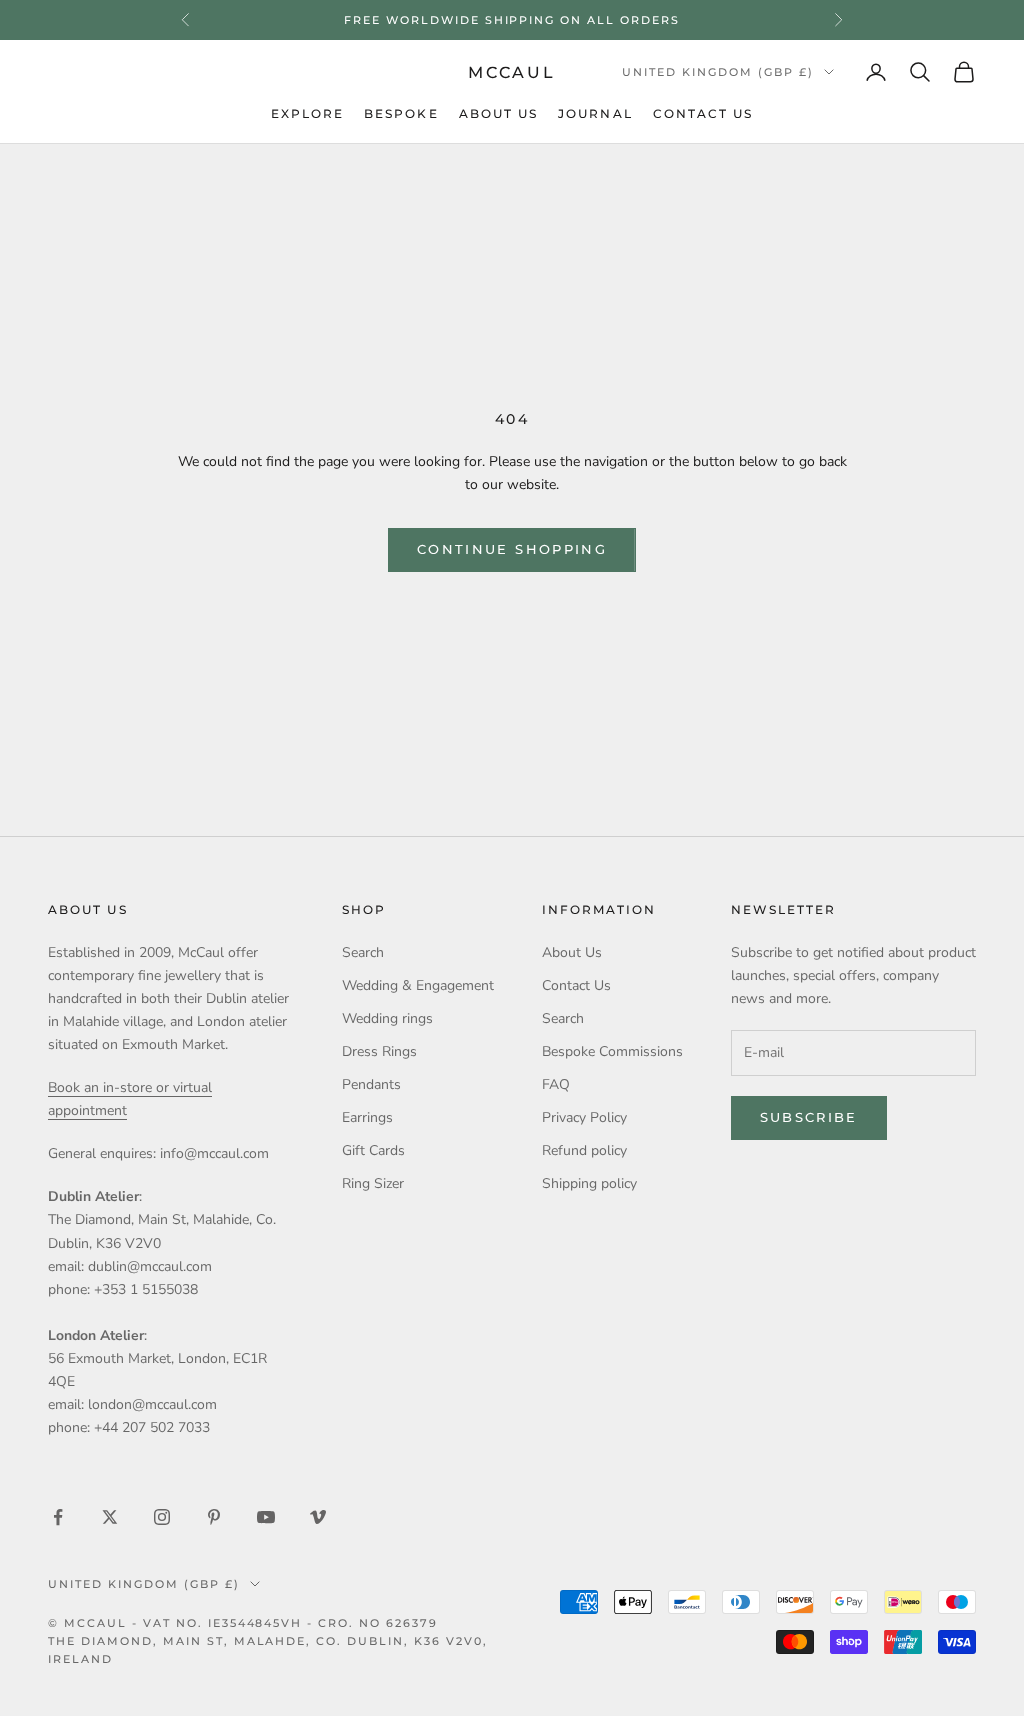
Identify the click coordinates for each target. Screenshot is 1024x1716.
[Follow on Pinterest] (214, 1517)
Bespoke (401, 114)
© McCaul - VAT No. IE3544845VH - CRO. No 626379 (243, 1623)
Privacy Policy (584, 1117)
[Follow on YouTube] (266, 1517)
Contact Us (703, 114)
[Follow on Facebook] (58, 1517)
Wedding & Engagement (418, 985)
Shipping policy (589, 1183)
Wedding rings (387, 1018)
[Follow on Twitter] (110, 1517)
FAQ (556, 1084)
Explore (308, 114)
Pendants (371, 1084)
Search (363, 952)
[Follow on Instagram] (162, 1517)
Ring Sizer (373, 1183)
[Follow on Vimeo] (318, 1517)
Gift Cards (373, 1150)
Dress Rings (379, 1051)
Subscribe (809, 1117)
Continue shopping (512, 549)
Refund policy (584, 1150)
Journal (595, 114)
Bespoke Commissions (612, 1051)
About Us (499, 114)
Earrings (367, 1117)
